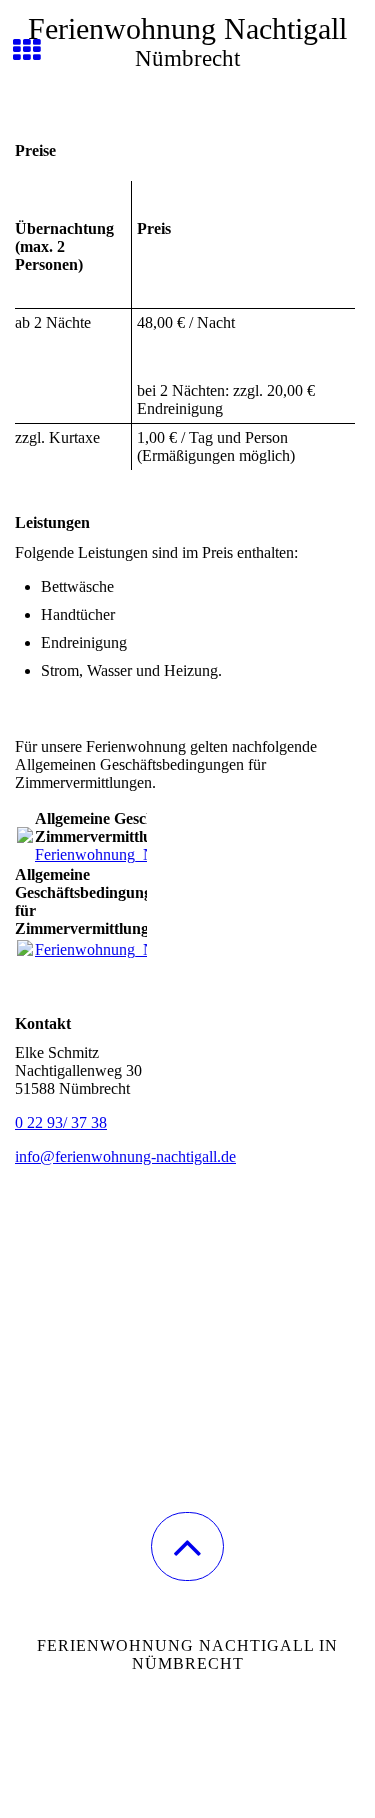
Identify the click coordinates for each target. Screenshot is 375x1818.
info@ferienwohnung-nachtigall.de (125, 1156)
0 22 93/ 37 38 (61, 1122)
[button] (187, 1546)
